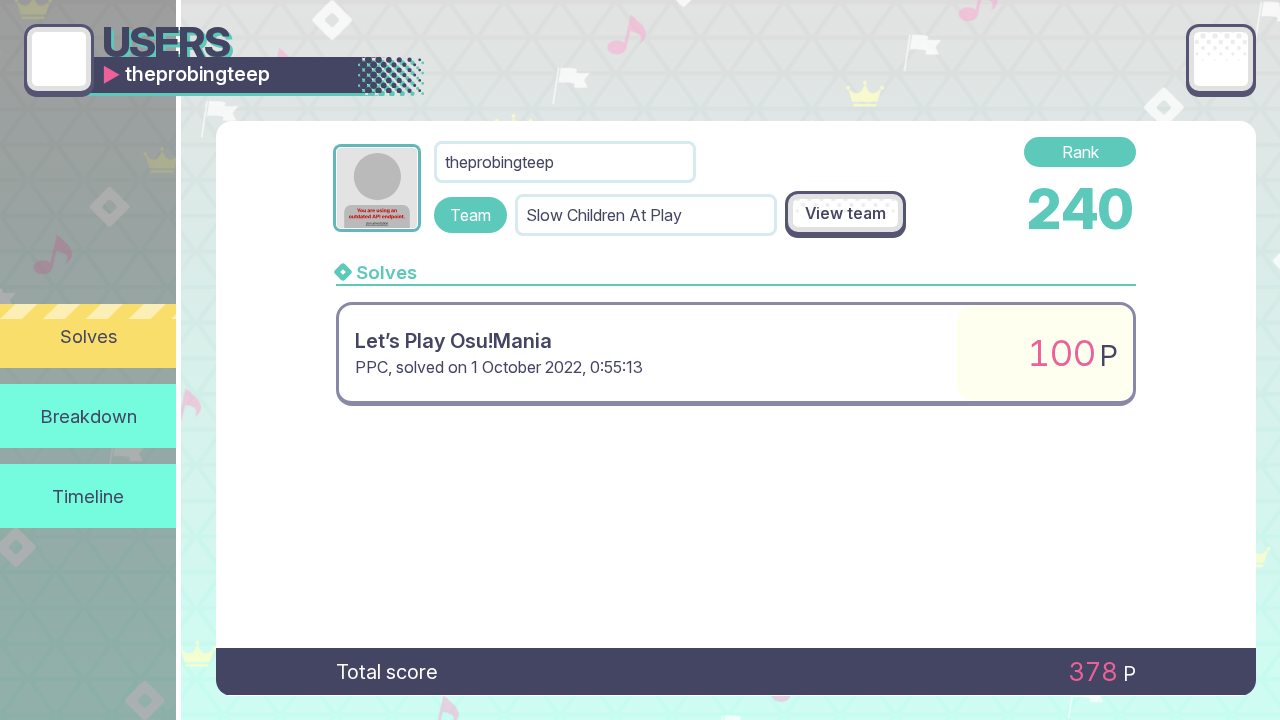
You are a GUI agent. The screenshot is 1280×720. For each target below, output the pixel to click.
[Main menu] (1221, 59)
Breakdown (88, 416)
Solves (88, 336)
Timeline (88, 496)
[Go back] (59, 59)
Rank (1080, 152)
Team (470, 215)
